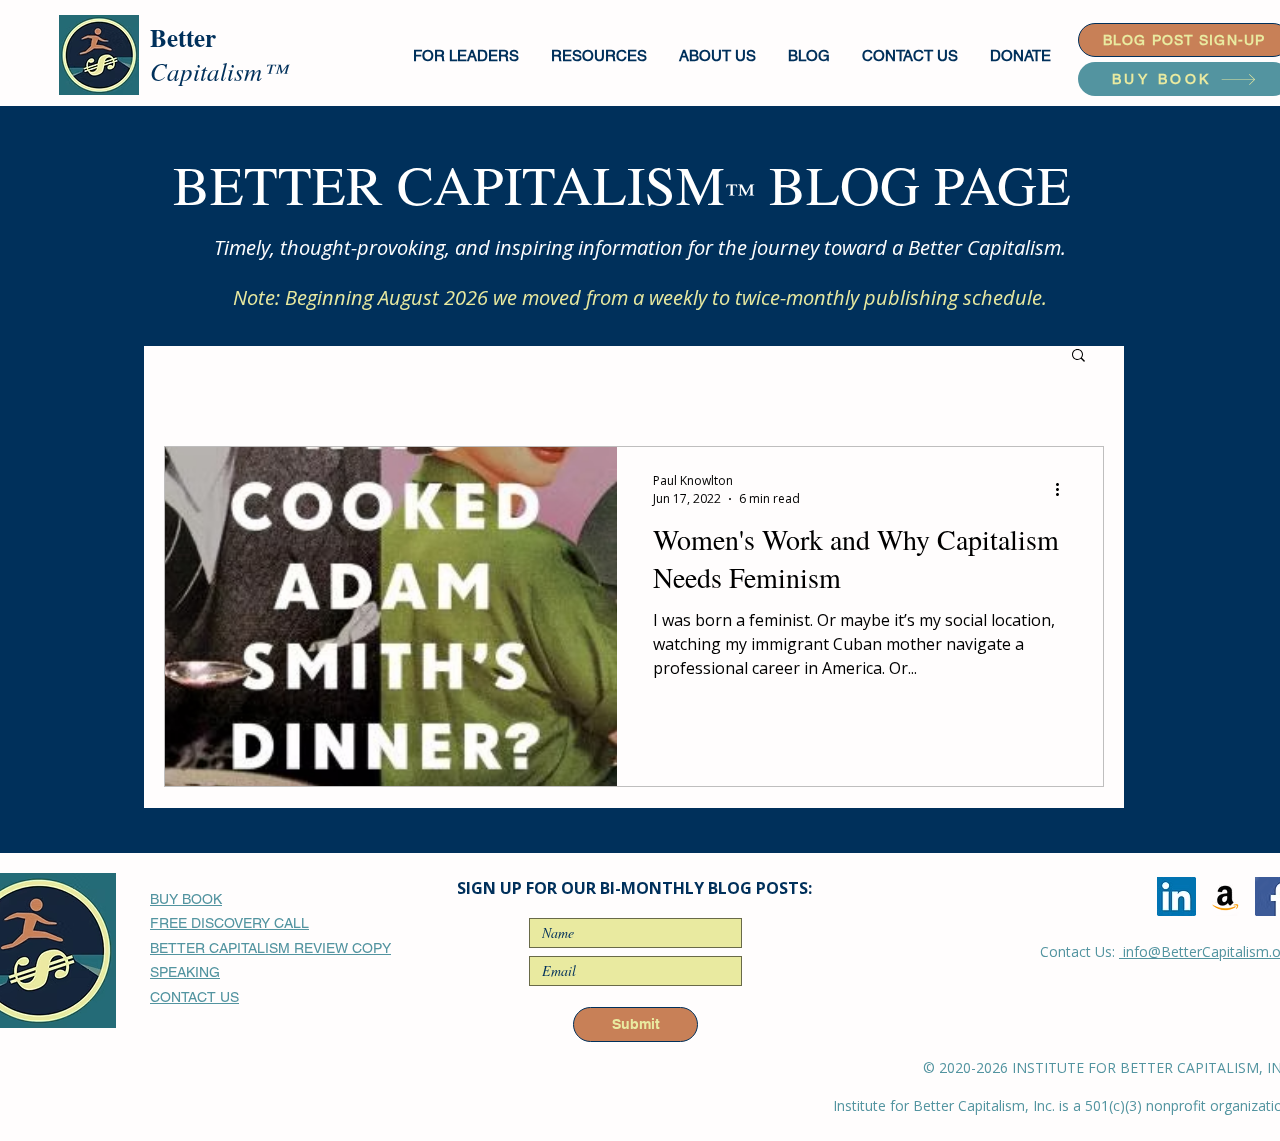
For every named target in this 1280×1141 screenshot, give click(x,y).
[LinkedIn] (1176, 896)
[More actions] (1064, 489)
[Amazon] (1225, 896)
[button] (467, 55)
